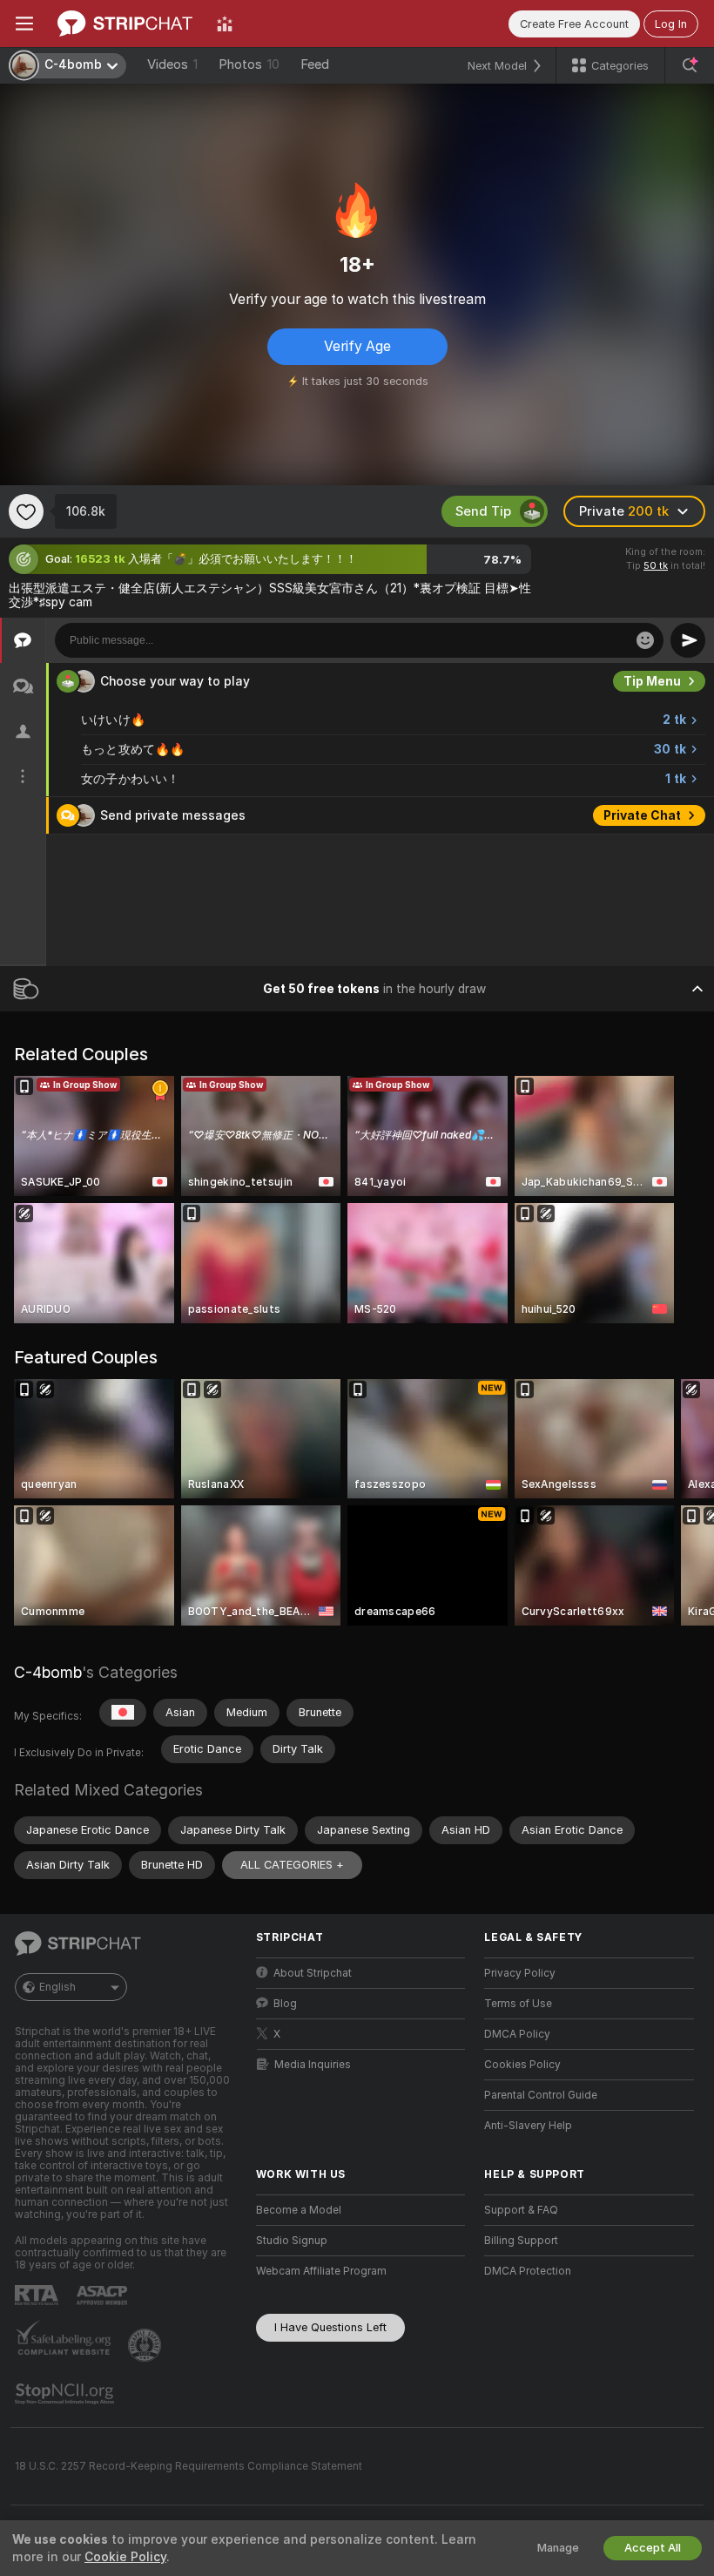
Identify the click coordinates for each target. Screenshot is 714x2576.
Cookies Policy (522, 2065)
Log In (671, 24)
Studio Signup (292, 2241)
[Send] (688, 640)
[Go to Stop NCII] (66, 2394)
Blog (285, 2004)
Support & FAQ (521, 2210)
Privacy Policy (520, 1973)
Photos (249, 64)
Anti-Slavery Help (528, 2126)
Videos (172, 64)
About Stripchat (313, 1973)
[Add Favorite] (26, 511)
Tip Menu (652, 681)
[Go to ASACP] (104, 2295)
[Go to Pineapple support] (146, 2345)
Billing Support (521, 2241)
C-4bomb (48, 1672)
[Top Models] (225, 24)
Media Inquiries (313, 2065)
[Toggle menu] (24, 24)
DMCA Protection (528, 2271)
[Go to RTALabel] (38, 2295)
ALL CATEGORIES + (292, 1865)
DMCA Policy (517, 2034)
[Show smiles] (645, 640)
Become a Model (299, 2210)
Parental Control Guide (541, 2095)
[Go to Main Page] (125, 24)
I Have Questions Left (330, 2327)
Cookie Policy (125, 2557)
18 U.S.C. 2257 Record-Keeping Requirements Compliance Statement (189, 2466)
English (57, 1987)
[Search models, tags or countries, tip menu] (690, 65)
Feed (315, 64)
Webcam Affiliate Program (321, 2271)
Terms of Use (518, 2004)
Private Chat (642, 815)
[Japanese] (123, 1713)
